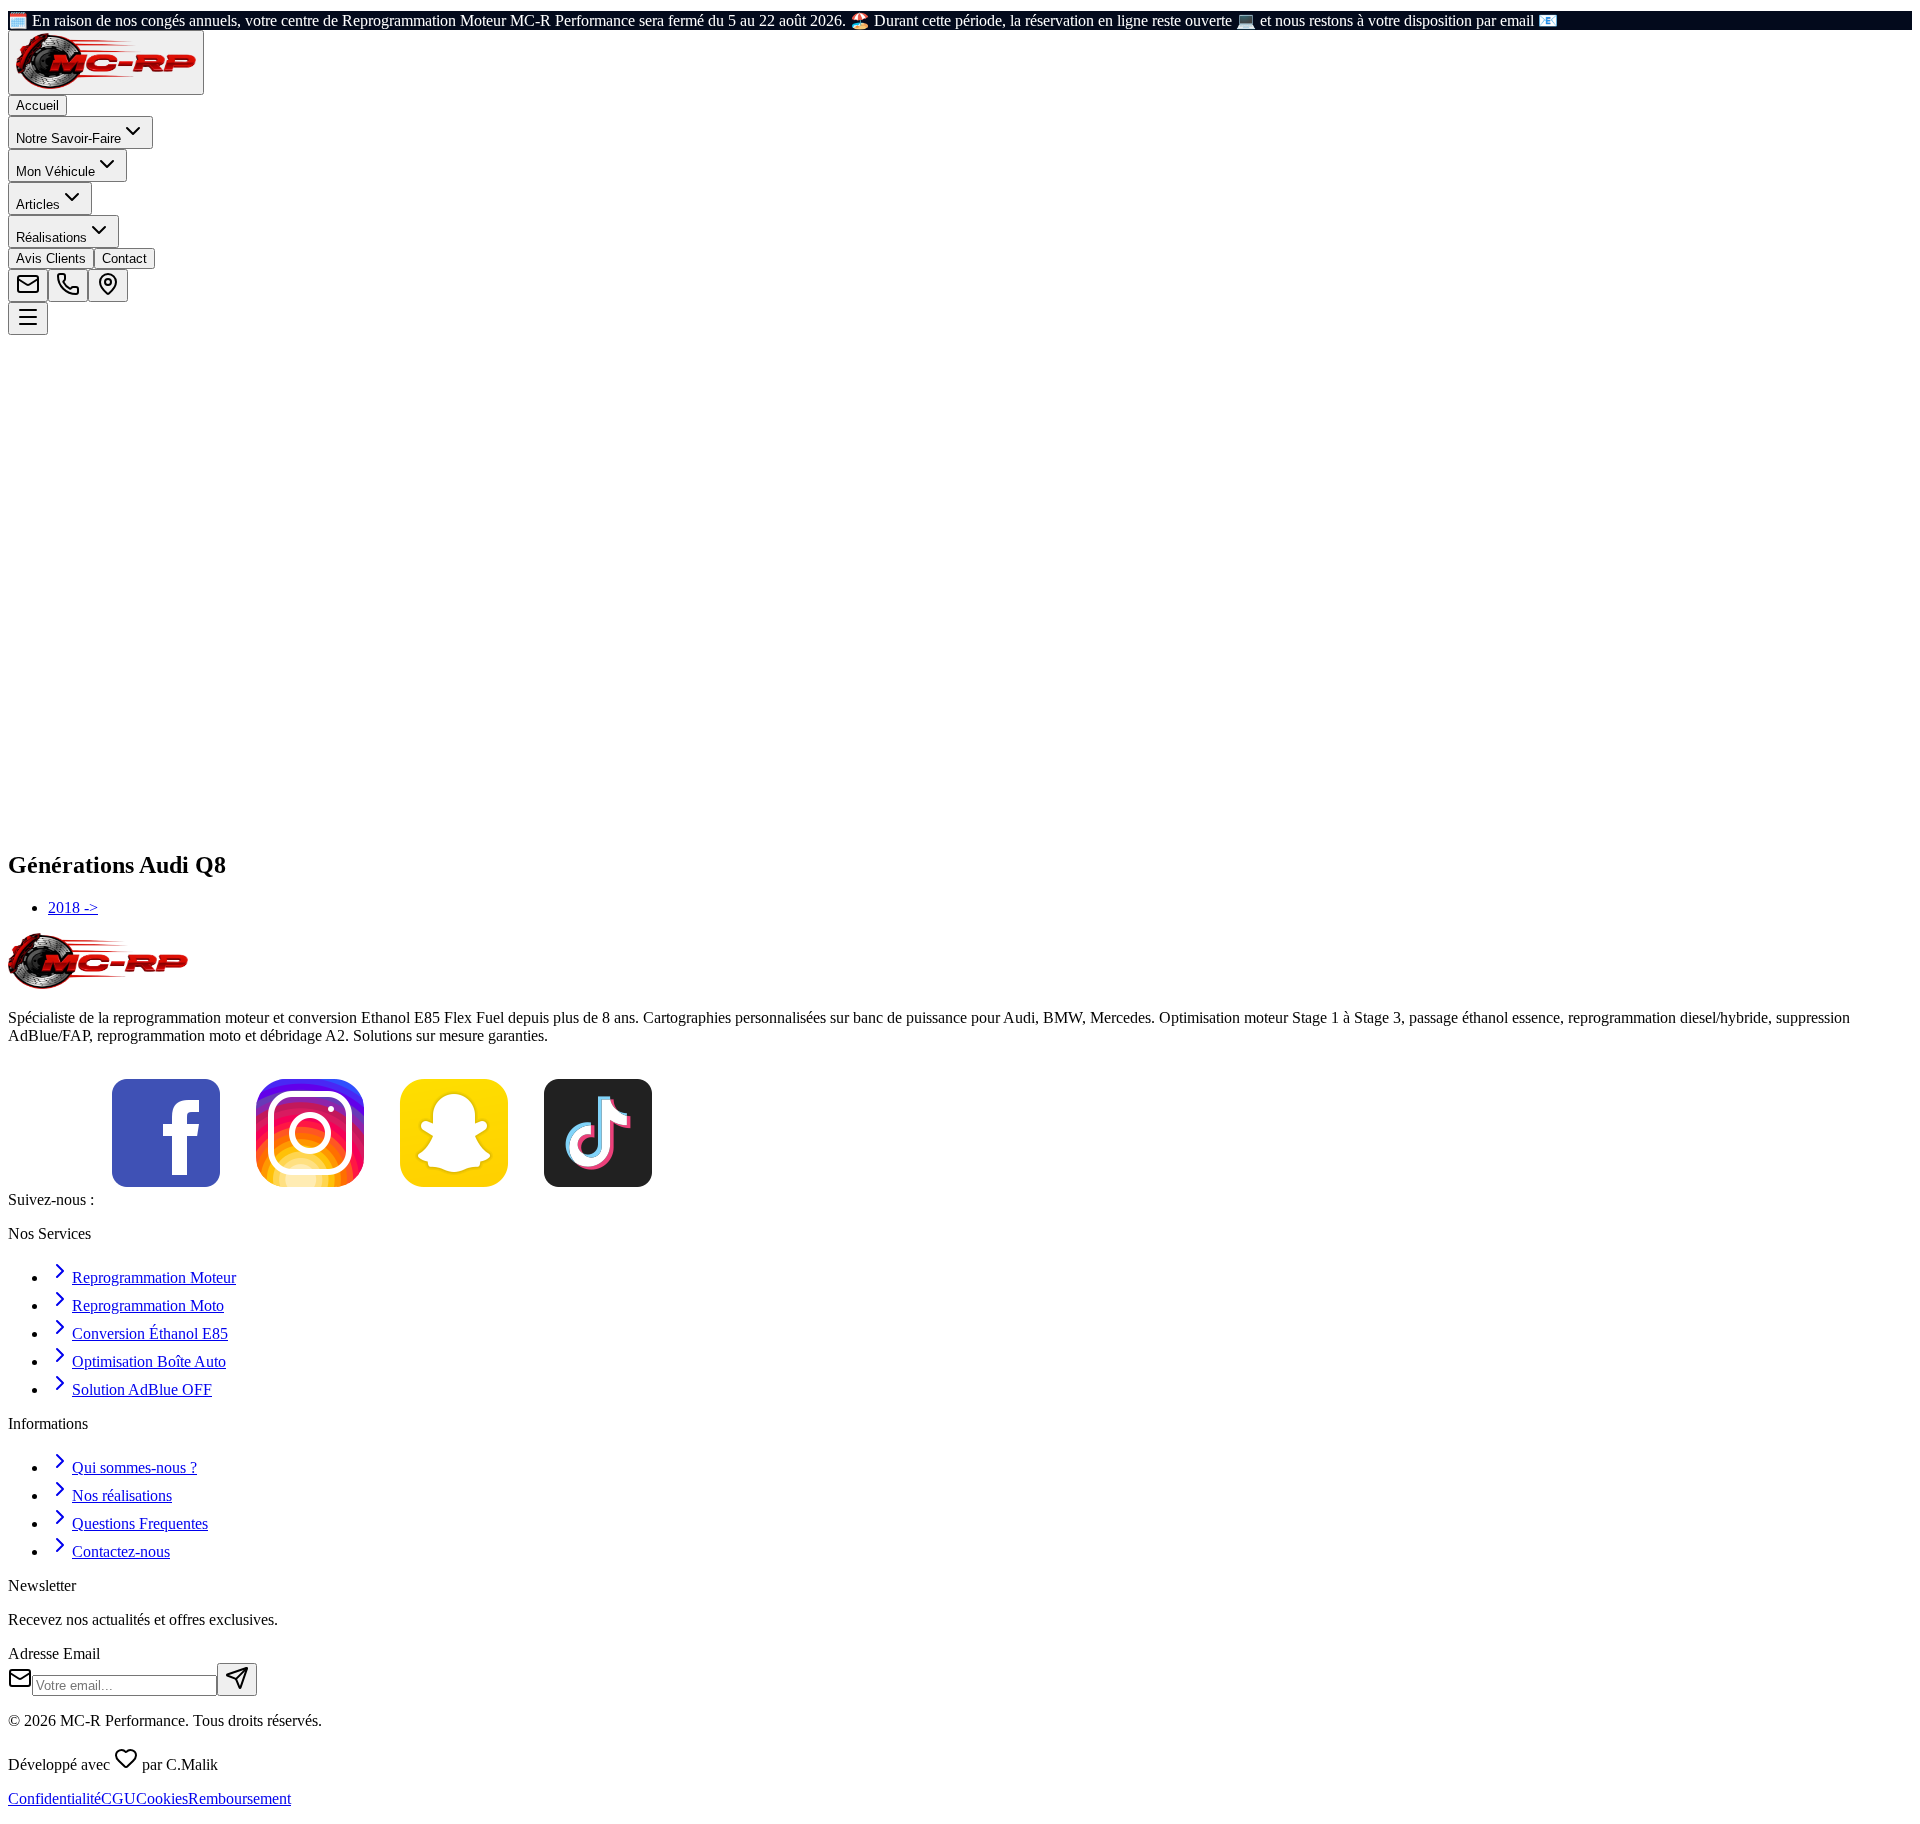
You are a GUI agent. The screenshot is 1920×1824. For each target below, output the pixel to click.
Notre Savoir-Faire (68, 138)
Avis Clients (51, 258)
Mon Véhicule (55, 171)
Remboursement (239, 1798)
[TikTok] (598, 1199)
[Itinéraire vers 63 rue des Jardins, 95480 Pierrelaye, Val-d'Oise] (108, 285)
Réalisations (51, 237)
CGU (118, 1798)
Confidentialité (54, 1798)
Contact (124, 258)
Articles (38, 204)
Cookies (162, 1798)
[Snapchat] (454, 1199)
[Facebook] (166, 1199)
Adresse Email (54, 1653)
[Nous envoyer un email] (28, 285)
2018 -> (73, 907)
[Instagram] (310, 1199)
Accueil (37, 105)
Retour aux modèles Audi (112, 499)
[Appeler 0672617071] (68, 285)
